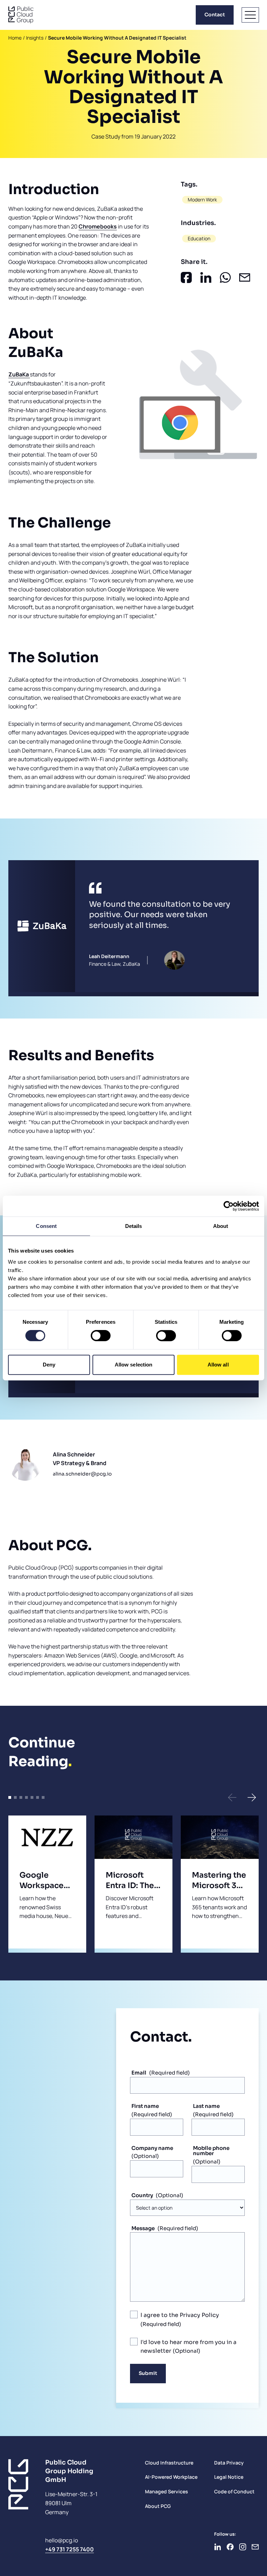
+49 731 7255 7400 (70, 2549)
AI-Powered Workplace (171, 2477)
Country (142, 2195)
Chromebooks (98, 226)
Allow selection (134, 1365)
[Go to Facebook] (230, 2547)
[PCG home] (21, 15)
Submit (148, 2373)
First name (145, 2106)
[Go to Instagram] (243, 2547)
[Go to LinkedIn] (218, 2547)
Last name (206, 2106)
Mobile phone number (211, 2151)
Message (143, 2228)
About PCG (158, 2506)
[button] (232, 1797)
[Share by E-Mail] (245, 277)
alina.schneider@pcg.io (82, 1474)
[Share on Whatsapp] (225, 277)
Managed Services (167, 2491)
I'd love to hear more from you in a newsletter (188, 2347)
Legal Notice (229, 2477)
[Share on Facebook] (186, 277)
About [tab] (221, 1226)
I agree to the (180, 2315)
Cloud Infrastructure (169, 2463)
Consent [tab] (46, 1226)
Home (15, 38)
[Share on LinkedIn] (206, 277)
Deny (49, 1365)
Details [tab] (134, 1226)
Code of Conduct (234, 2491)
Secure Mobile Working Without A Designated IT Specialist (117, 38)
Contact (215, 15)
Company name (152, 2148)
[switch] (101, 1336)
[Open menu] (250, 15)
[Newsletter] (255, 2547)
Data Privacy (229, 2463)
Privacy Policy (199, 2315)
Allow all (218, 1365)
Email (139, 2073)
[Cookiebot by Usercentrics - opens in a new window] (229, 1206)
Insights (35, 38)
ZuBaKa (19, 374)
